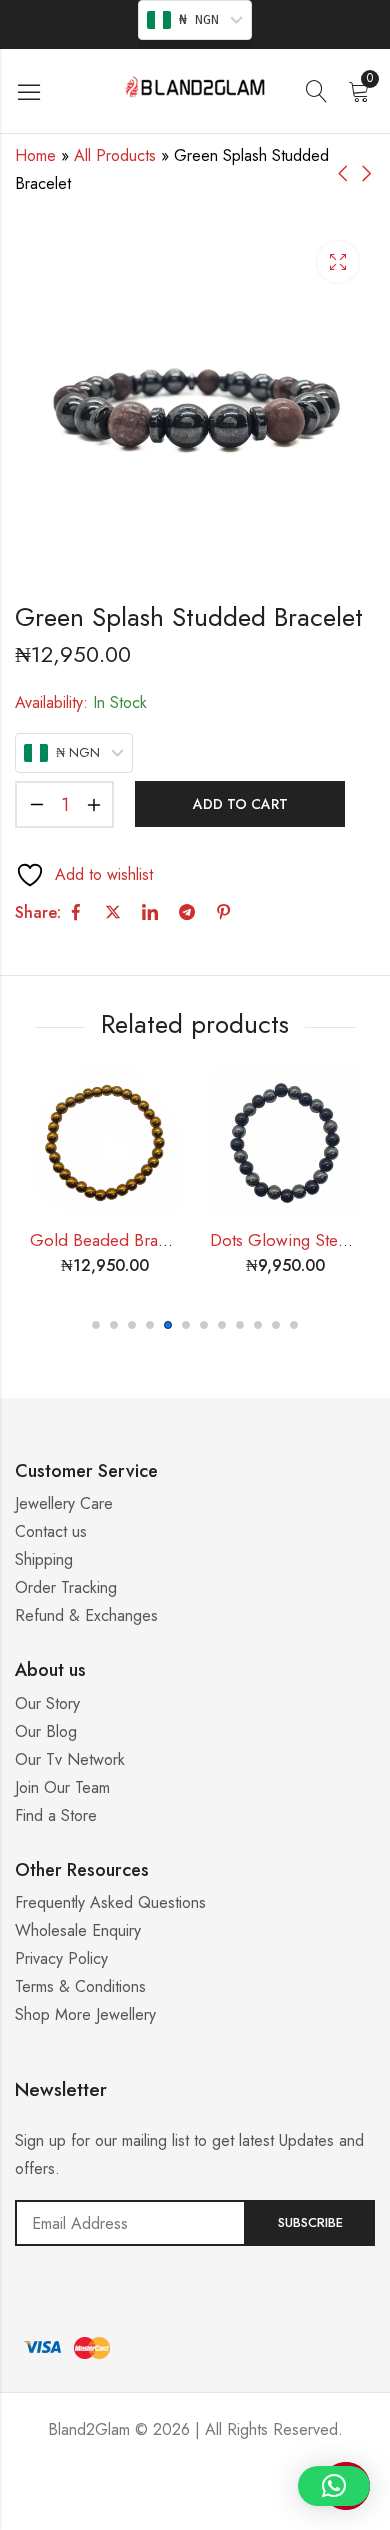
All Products (115, 155)
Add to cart (240, 804)
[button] (96, 1325)
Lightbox (338, 262)
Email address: (130, 2223)
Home (35, 155)
